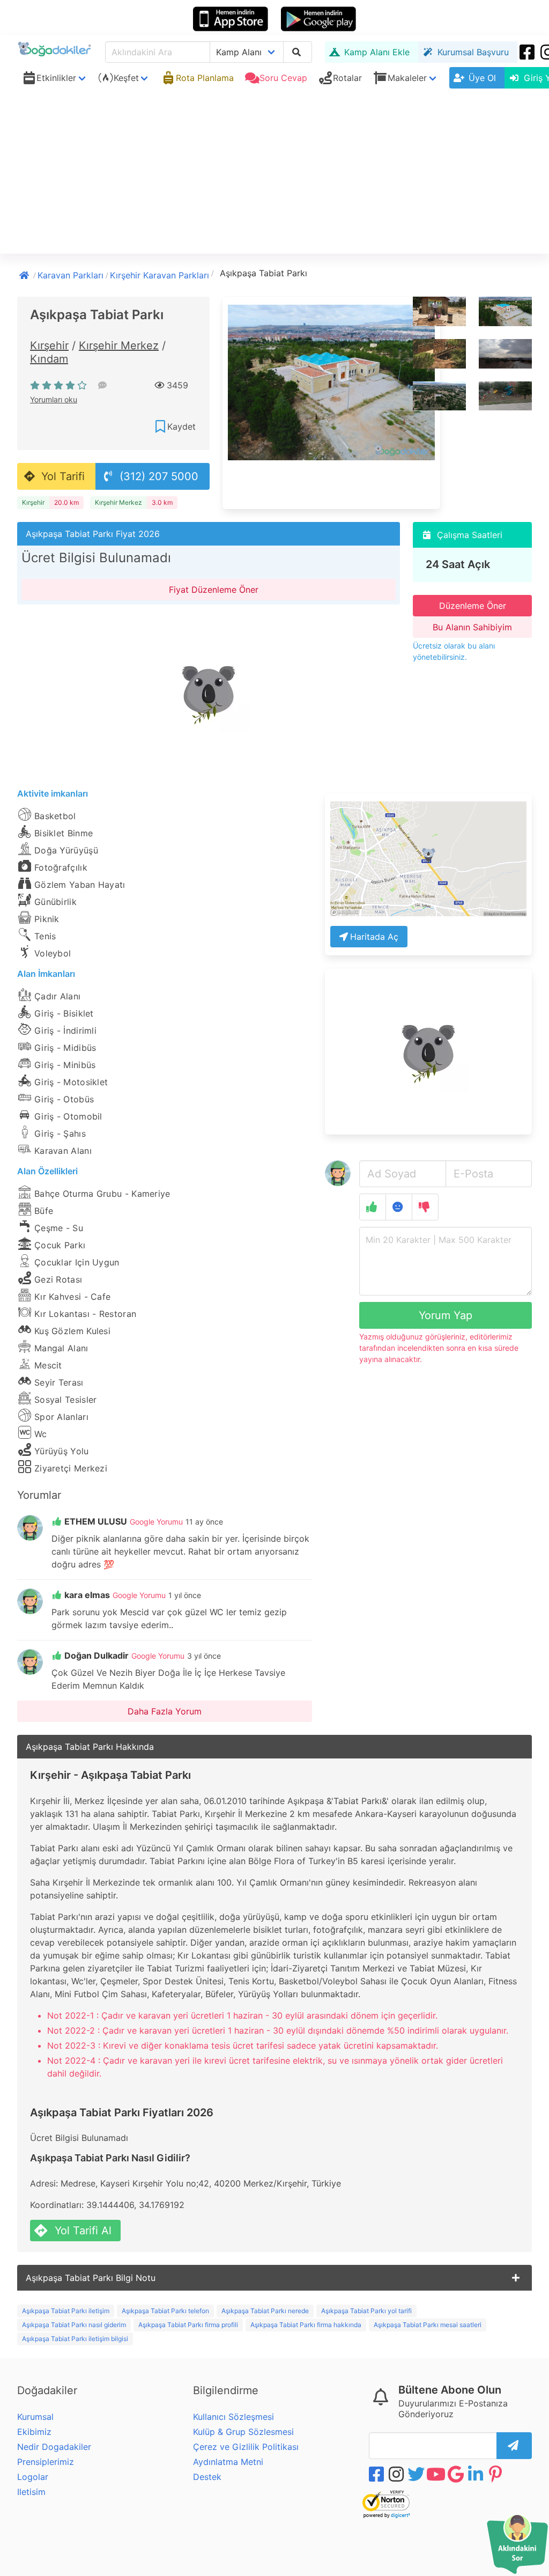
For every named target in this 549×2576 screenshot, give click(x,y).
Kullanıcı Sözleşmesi (233, 2417)
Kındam (49, 359)
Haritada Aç (374, 937)
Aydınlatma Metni (228, 2462)
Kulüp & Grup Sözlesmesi (243, 2432)
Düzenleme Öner (473, 606)
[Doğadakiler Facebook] (528, 52)
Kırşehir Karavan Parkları (159, 275)
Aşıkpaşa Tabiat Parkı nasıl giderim (74, 2325)
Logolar (33, 2477)
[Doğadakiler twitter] (417, 2474)
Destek (207, 2477)
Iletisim (31, 2492)
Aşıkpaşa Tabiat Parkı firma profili (188, 2325)
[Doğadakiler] (25, 274)
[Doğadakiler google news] (457, 2474)
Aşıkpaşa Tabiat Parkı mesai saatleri (428, 2325)
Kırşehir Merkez (119, 345)
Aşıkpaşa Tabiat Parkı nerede (265, 2311)
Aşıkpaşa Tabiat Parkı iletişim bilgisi (75, 2339)
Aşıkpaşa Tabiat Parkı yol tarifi (366, 2311)
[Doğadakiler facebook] (377, 2474)
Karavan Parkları (71, 275)
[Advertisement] (274, 173)
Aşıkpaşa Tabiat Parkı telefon (165, 2311)
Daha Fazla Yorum (165, 1711)
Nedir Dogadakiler (54, 2447)
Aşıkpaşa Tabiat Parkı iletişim (66, 2311)
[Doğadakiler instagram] (397, 2474)
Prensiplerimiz (46, 2462)
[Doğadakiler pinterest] (496, 2474)
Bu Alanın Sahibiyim (472, 627)
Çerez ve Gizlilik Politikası (246, 2447)
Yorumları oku (54, 399)
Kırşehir (49, 345)
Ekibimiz (34, 2432)
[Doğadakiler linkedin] (477, 2474)
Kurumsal (35, 2417)
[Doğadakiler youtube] (437, 2474)
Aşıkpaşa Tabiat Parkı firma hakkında (306, 2325)
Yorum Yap (446, 1315)
